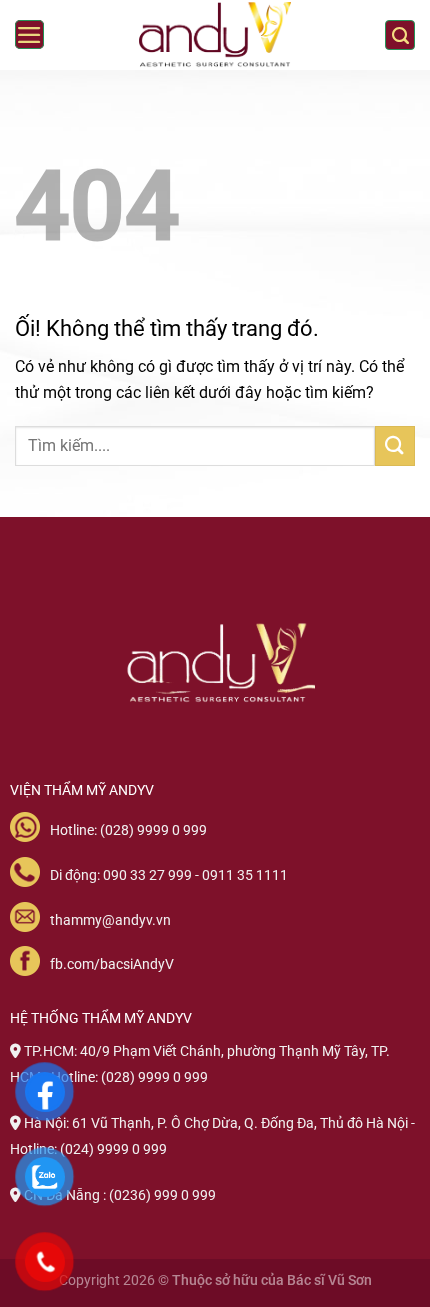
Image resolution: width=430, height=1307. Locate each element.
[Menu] (29, 35)
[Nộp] (395, 445)
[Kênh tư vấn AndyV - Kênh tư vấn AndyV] (215, 35)
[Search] (400, 35)
